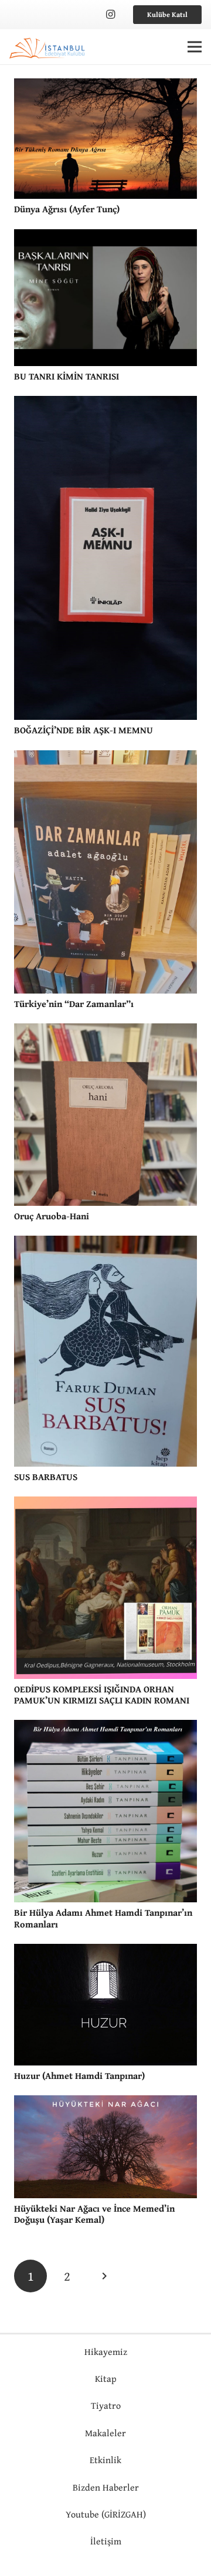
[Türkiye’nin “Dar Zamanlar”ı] (105, 758)
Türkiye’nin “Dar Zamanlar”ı (74, 1003)
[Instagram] (111, 15)
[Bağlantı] (48, 47)
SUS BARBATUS (46, 1477)
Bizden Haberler (106, 2487)
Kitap (106, 2378)
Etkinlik (105, 2460)
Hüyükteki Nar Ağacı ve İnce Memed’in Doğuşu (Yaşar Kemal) (94, 2214)
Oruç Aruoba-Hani (52, 1216)
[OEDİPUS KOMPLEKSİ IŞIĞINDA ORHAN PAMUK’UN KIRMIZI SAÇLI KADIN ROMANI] (105, 1505)
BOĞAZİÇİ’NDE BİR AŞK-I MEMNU (84, 730)
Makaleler (105, 2433)
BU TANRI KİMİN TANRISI (67, 376)
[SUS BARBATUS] (105, 1244)
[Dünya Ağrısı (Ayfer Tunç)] (105, 87)
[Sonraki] (104, 2276)
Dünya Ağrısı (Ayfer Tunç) (67, 209)
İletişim (106, 2541)
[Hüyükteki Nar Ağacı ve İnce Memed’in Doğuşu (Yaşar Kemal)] (105, 2103)
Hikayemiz (106, 2351)
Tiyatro (106, 2405)
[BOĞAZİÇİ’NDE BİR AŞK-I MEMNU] (105, 404)
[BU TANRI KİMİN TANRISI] (105, 237)
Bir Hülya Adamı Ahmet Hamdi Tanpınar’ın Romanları (103, 1918)
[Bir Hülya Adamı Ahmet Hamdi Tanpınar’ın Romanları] (105, 1728)
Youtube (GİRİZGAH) (106, 2514)
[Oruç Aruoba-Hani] (105, 1032)
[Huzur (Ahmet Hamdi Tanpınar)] (105, 1952)
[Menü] (195, 47)
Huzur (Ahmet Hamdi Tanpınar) (79, 2075)
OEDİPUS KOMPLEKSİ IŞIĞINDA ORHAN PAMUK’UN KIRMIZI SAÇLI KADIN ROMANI (102, 1694)
